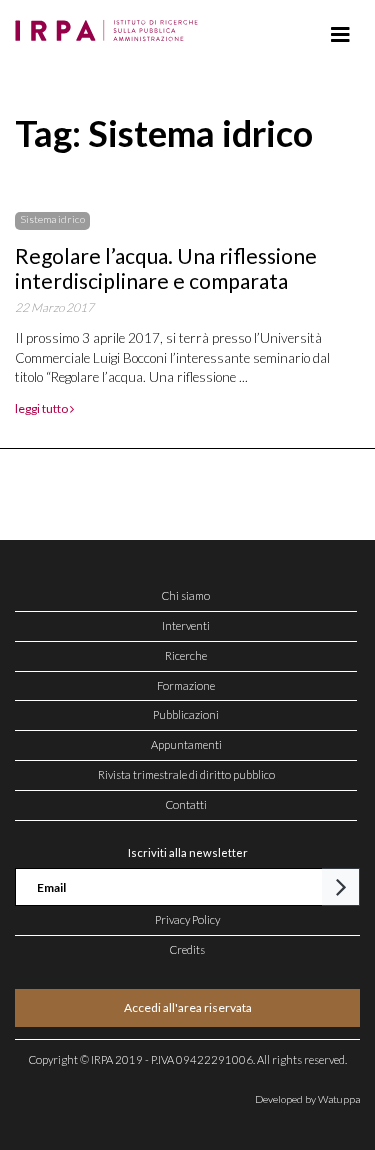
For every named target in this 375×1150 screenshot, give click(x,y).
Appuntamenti (186, 744)
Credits (187, 949)
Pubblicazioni (186, 714)
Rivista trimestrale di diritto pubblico (186, 774)
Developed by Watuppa (307, 1099)
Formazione (186, 685)
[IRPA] (110, 25)
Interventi (186, 625)
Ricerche (186, 655)
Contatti (186, 804)
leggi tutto (42, 408)
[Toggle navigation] (340, 35)
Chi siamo (186, 595)
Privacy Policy (187, 919)
